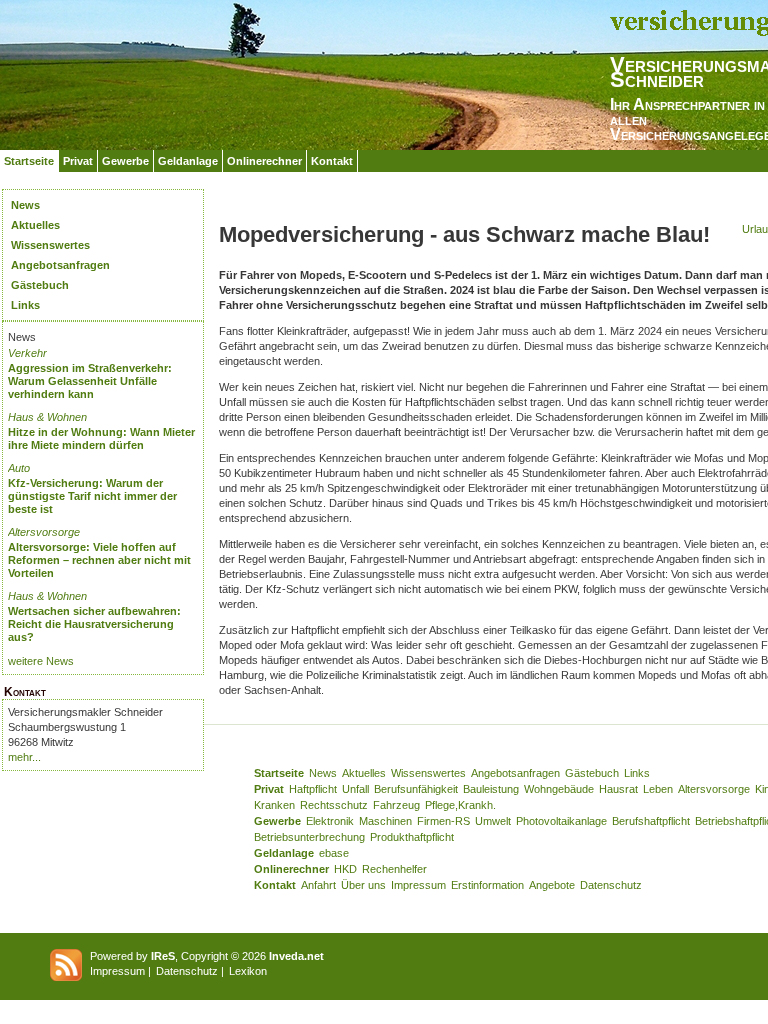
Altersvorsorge (44, 532)
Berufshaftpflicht (651, 821)
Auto (19, 468)
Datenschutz (611, 885)
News (25, 205)
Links (25, 305)
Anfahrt (318, 885)
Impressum (418, 885)
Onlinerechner (264, 161)
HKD (345, 869)
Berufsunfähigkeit (416, 789)
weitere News (41, 661)
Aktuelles (35, 225)
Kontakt (332, 161)
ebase (334, 853)
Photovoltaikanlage (561, 821)
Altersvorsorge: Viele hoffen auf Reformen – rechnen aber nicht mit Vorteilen (99, 560)
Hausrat (618, 789)
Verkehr (27, 353)
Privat (78, 161)
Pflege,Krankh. (460, 805)
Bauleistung (491, 789)
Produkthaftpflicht (412, 837)
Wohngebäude (559, 789)
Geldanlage (188, 161)
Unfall (355, 789)
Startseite (29, 161)
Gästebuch (40, 285)
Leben (658, 789)
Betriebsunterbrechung (309, 837)
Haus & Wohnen (47, 417)
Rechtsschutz (334, 805)
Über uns (363, 885)
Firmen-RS (443, 821)
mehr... (24, 757)
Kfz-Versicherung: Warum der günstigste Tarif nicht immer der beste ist (92, 496)
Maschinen (385, 821)
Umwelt (493, 821)
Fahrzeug (396, 805)
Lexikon (248, 971)
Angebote (552, 885)
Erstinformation (487, 885)
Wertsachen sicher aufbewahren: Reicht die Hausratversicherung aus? (94, 624)
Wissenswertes (50, 245)
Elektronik (330, 821)
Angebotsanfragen (60, 265)
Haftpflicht (313, 789)
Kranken (274, 805)
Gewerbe (125, 161)
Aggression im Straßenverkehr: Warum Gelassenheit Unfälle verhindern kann (90, 381)
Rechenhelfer (394, 869)
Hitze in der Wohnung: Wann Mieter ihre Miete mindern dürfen (101, 438)
